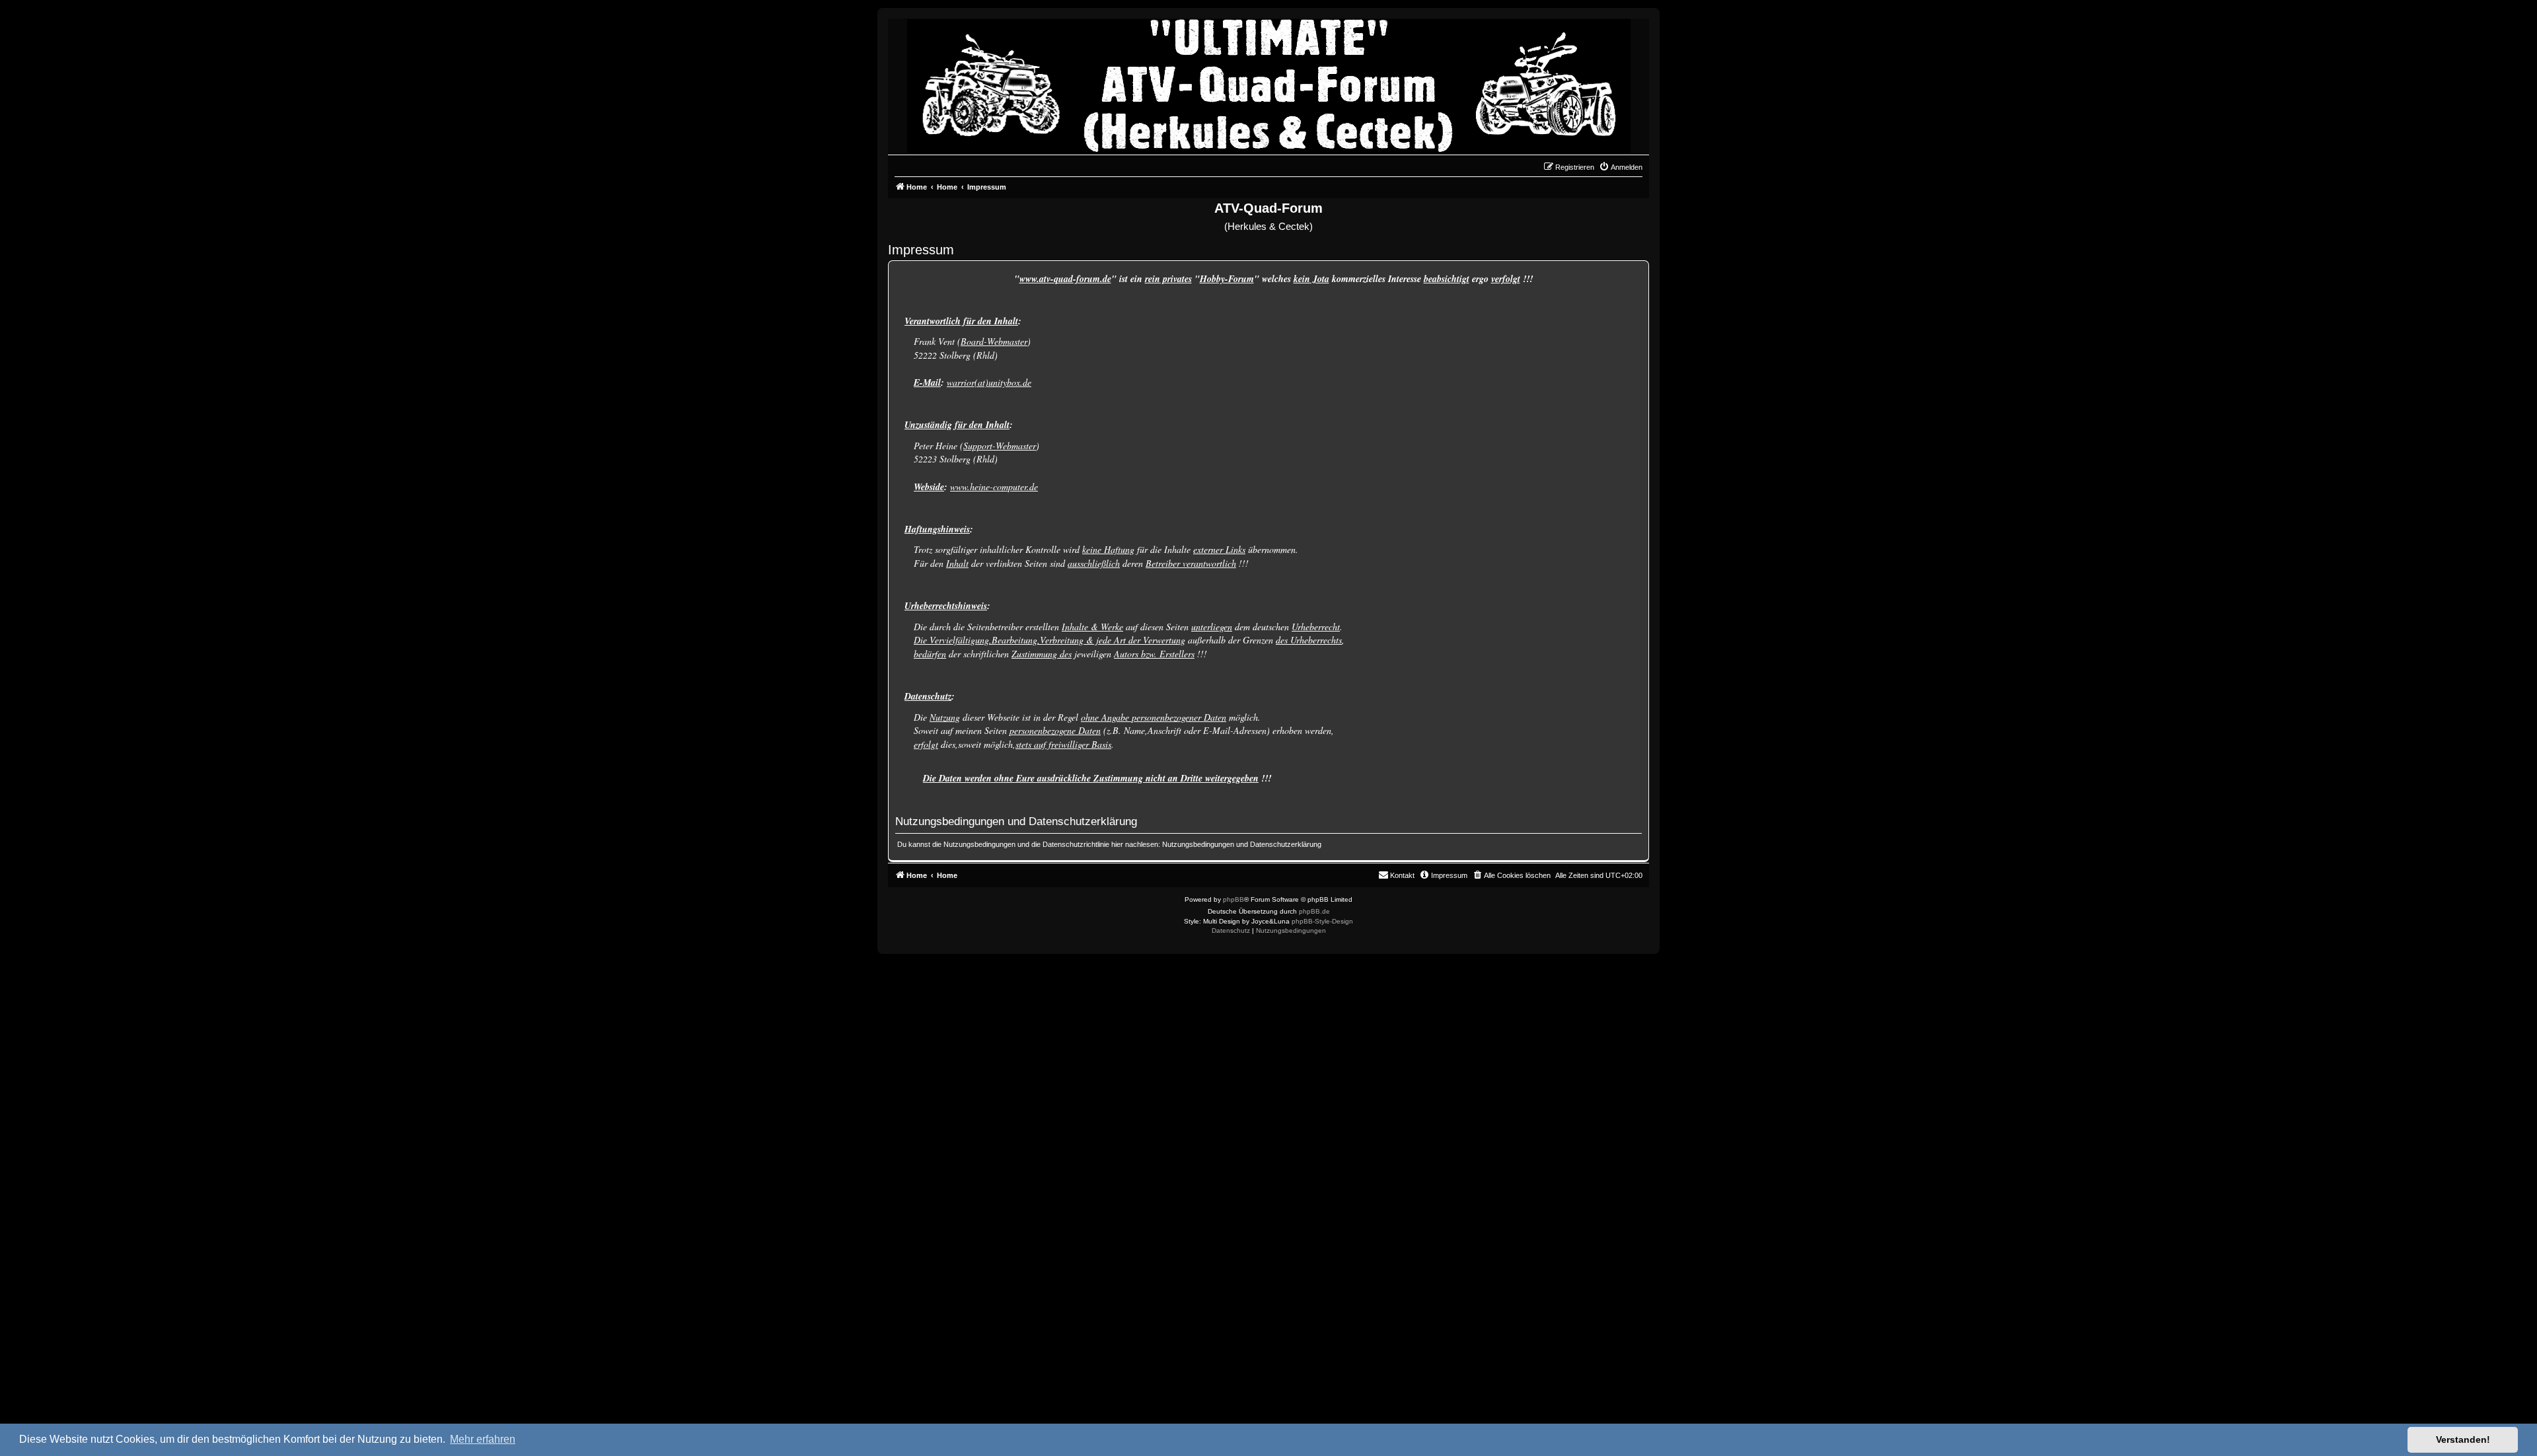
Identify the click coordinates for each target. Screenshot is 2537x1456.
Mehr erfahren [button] (483, 1439)
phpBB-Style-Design (1322, 921)
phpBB (1233, 899)
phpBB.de (1314, 911)
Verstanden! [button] (2463, 1439)
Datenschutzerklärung (1286, 844)
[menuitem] (1621, 167)
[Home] (1269, 83)
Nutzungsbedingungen (1198, 844)
